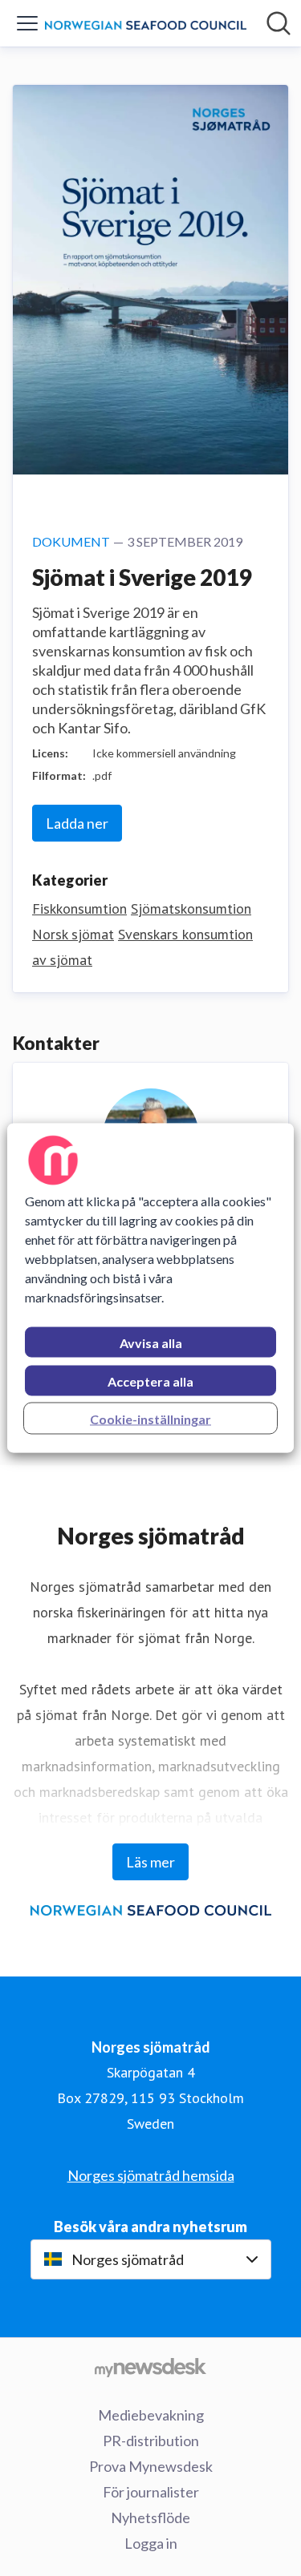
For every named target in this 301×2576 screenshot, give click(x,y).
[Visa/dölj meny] (27, 23)
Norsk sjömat (73, 934)
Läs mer (150, 1862)
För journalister (151, 2492)
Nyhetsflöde (150, 2517)
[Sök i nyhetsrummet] (279, 23)
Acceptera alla (150, 1381)
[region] (150, 1288)
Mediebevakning (151, 2415)
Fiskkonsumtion (79, 908)
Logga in (151, 2543)
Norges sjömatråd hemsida (151, 2175)
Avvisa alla (151, 1343)
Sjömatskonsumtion (191, 908)
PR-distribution (151, 2441)
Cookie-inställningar (150, 1419)
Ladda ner (77, 823)
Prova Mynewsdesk (151, 2466)
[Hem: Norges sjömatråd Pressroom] (146, 23)
